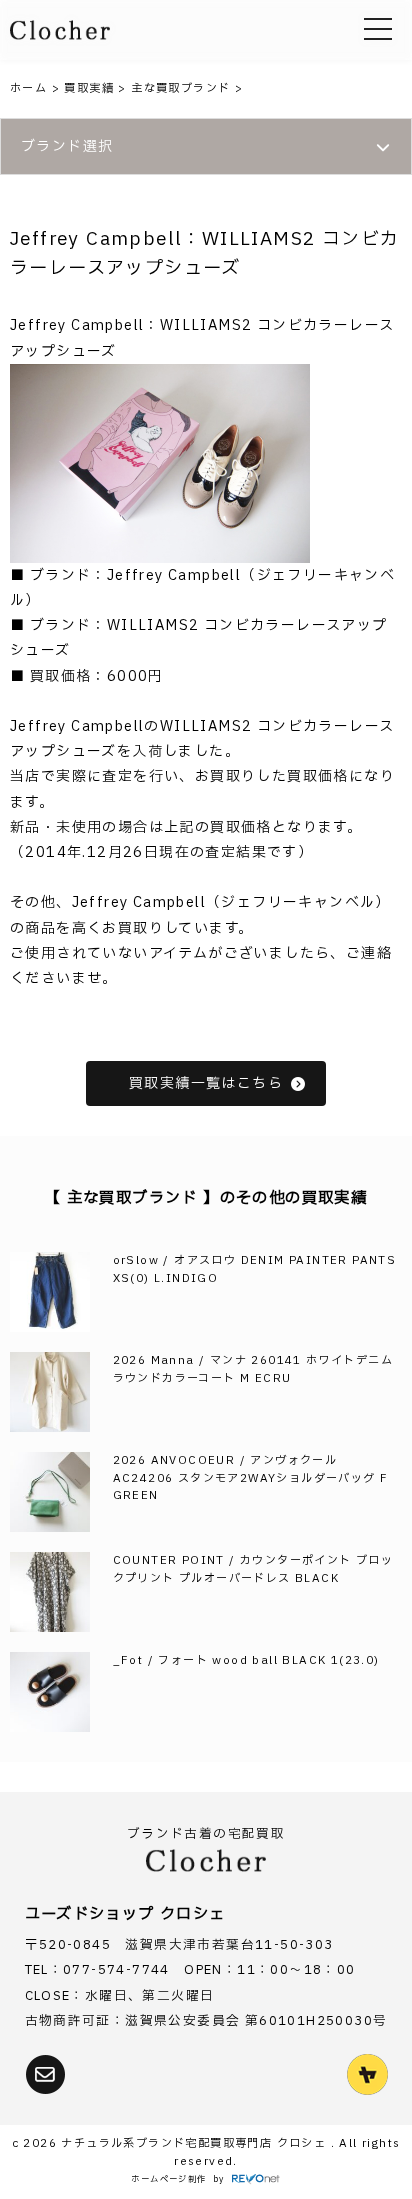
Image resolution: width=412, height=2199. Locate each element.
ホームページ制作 (168, 2179)
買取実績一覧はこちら (206, 1083)
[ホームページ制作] (256, 2180)
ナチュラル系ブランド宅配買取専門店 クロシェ (195, 2143)
